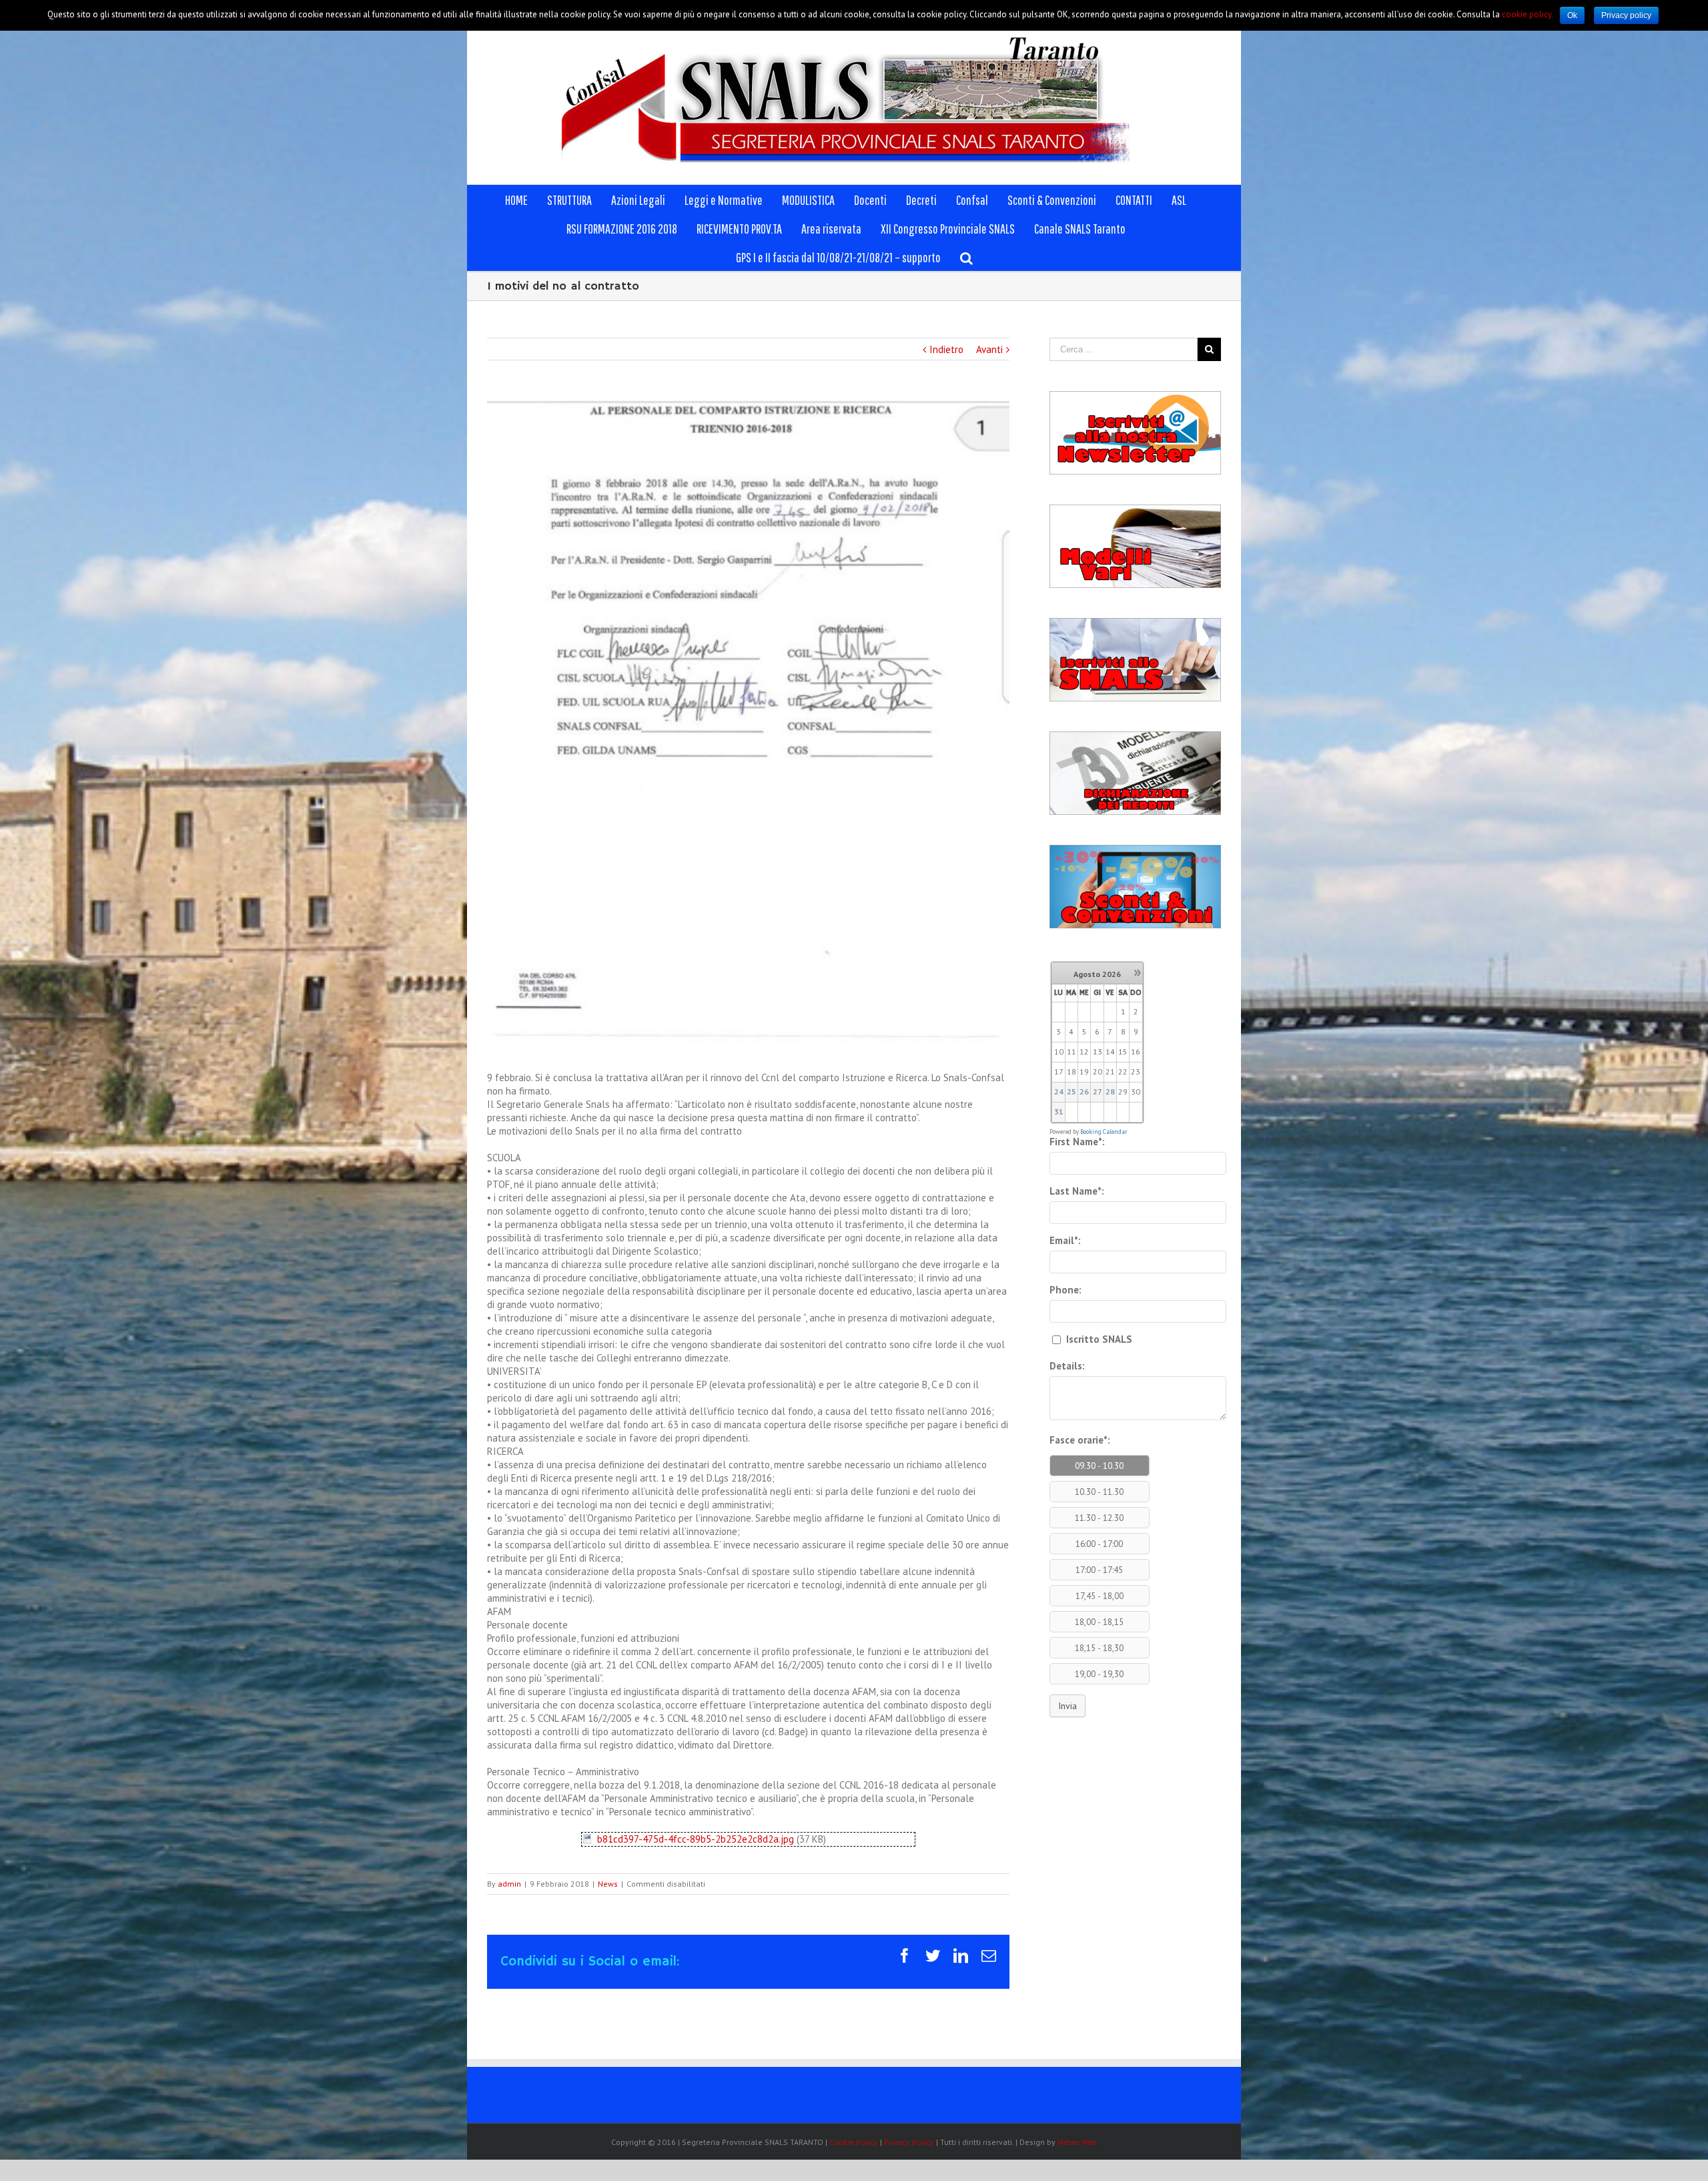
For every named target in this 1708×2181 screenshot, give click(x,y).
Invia (1067, 1706)
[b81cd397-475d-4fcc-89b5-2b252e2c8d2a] (587, 1839)
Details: (1067, 1366)
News (608, 1884)
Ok (1572, 15)
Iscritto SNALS (1098, 1339)
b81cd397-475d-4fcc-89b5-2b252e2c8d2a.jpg (696, 1839)
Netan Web (1077, 2142)
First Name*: (1077, 1142)
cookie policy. (1528, 14)
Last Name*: (1077, 1191)
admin (509, 1884)
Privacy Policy (909, 2142)
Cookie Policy (854, 2142)
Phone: (1065, 1290)
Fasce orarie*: (1080, 1440)
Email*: (1065, 1240)
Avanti (989, 349)
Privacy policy (1626, 15)
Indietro (946, 349)
